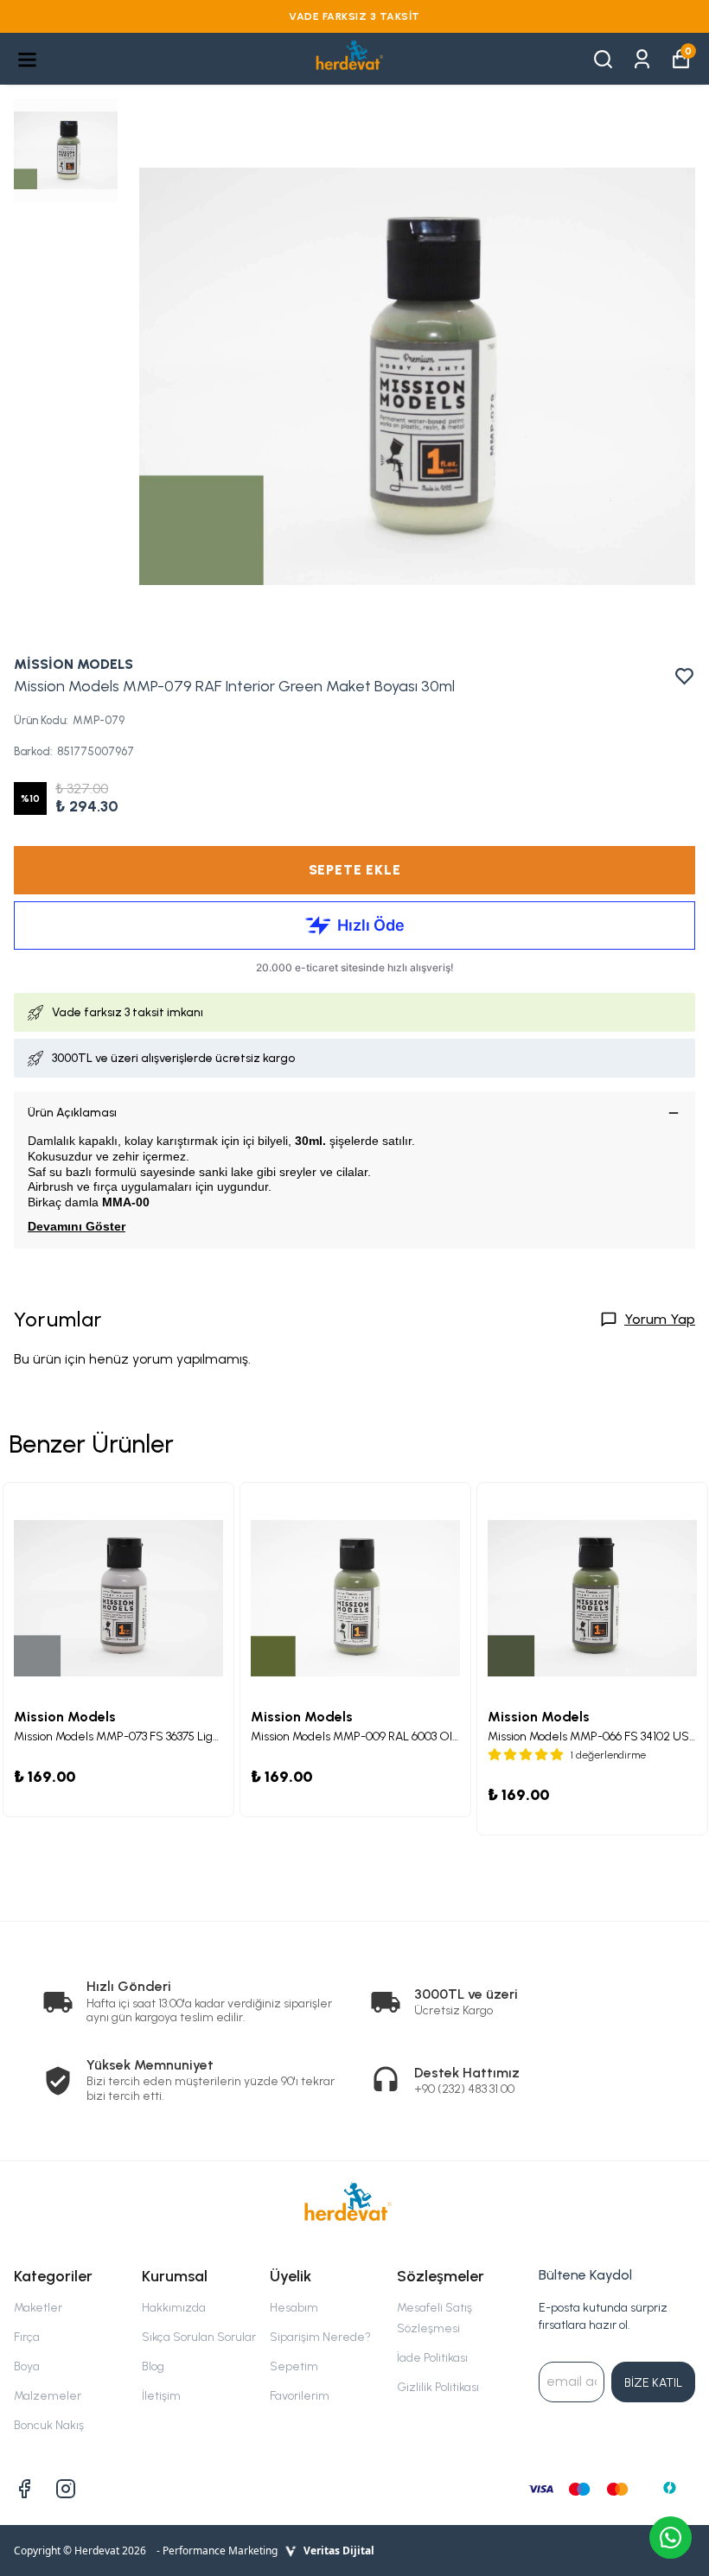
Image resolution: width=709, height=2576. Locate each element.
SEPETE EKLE (355, 870)
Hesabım (294, 2308)
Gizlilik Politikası (438, 2387)
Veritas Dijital (339, 2551)
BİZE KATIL (653, 2383)
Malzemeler (48, 2396)
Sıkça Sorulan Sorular (199, 2337)
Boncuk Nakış (49, 2425)
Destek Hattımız (467, 2073)
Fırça (27, 2337)
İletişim (161, 2396)
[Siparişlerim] (642, 57)
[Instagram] (66, 2489)
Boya (27, 2366)
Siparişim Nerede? (320, 2337)
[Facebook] (24, 2489)
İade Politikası (432, 2358)
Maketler (38, 2308)
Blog (153, 2366)
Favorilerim (300, 2396)
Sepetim (294, 2366)
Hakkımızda (174, 2308)
